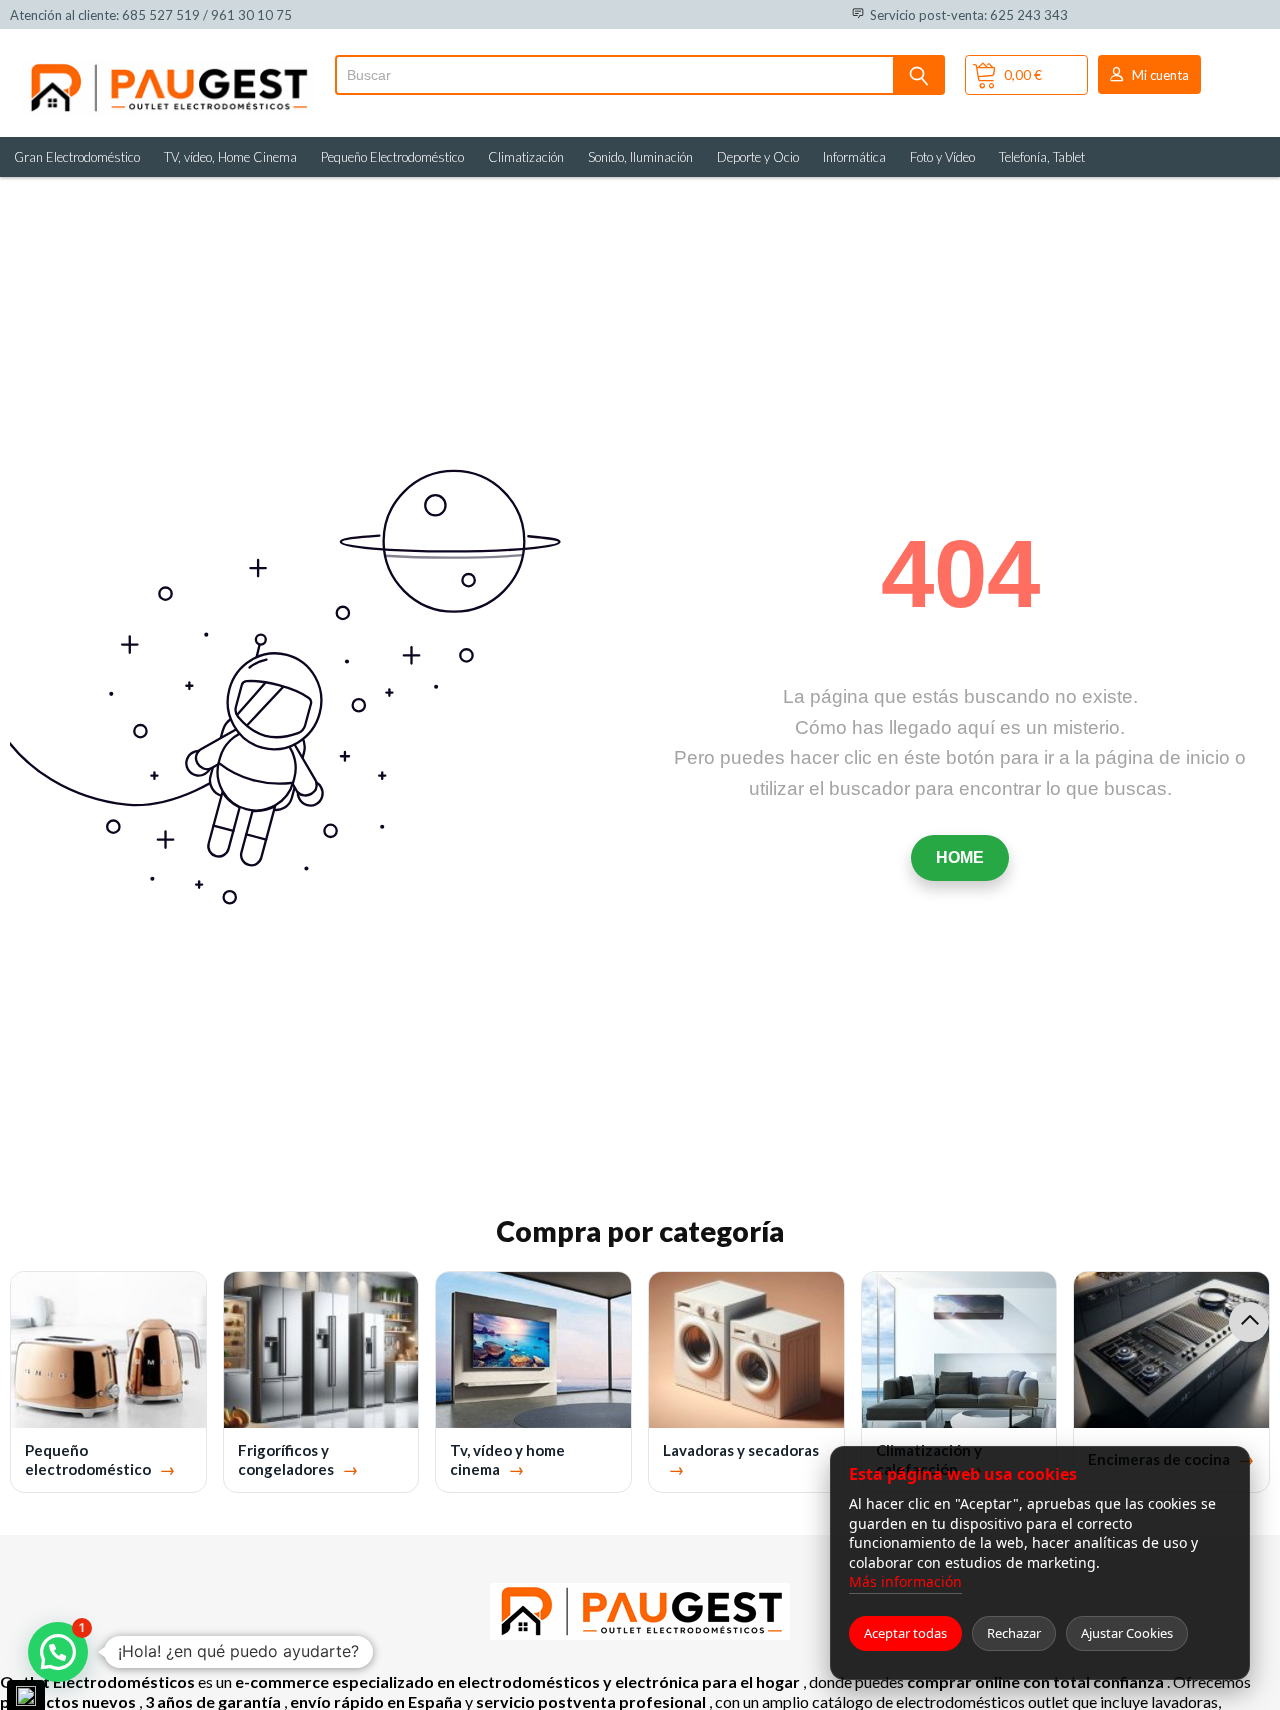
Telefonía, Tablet (1042, 157)
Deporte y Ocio (758, 157)
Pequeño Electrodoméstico (392, 157)
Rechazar (1014, 1633)
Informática (854, 157)
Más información (905, 1581)
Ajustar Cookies (1127, 1633)
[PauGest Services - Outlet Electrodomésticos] (167, 68)
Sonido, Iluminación (640, 157)
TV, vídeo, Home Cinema (230, 157)
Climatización (526, 157)
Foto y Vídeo (942, 157)
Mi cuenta (1160, 75)
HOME (960, 857)
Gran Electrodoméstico (77, 157)
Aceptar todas (905, 1633)
